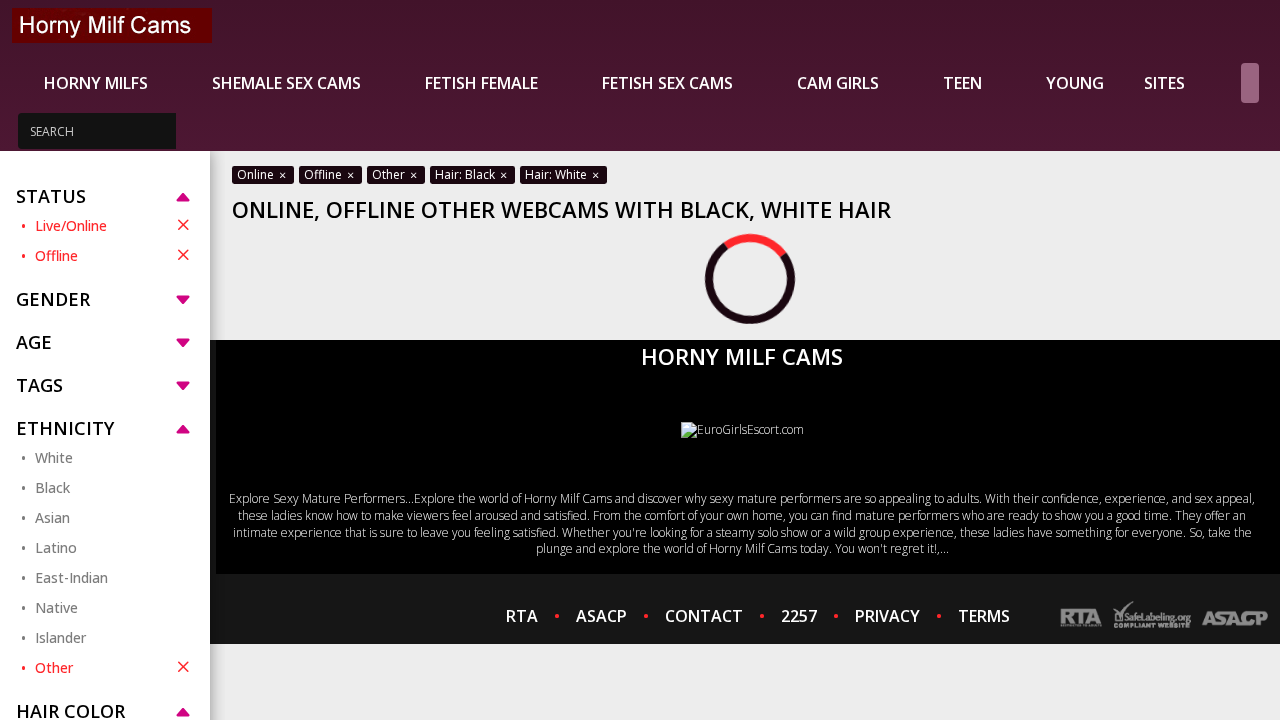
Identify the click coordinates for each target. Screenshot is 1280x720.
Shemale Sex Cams (286, 83)
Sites (1164, 83)
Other (54, 667)
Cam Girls (838, 83)
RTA (522, 616)
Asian (52, 517)
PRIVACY (887, 616)
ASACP (601, 616)
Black (52, 487)
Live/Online (71, 225)
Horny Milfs (96, 83)
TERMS (984, 616)
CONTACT (704, 616)
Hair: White (557, 174)
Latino (56, 547)
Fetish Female (481, 83)
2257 (799, 616)
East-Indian (71, 577)
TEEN (962, 83)
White (54, 457)
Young (1075, 83)
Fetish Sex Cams (667, 83)
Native (56, 607)
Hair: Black (466, 174)
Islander (60, 637)
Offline (56, 255)
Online (257, 174)
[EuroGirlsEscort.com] (742, 429)
